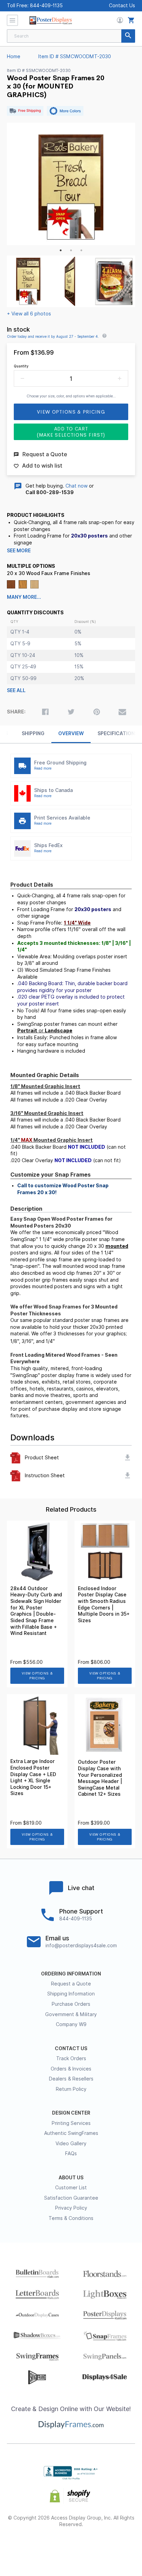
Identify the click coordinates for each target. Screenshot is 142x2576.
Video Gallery (71, 2144)
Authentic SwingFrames (71, 2133)
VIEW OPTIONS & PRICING (37, 1676)
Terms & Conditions (71, 2218)
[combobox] (71, 36)
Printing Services (71, 2123)
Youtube (120, 2547)
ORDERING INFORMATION (71, 1974)
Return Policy (71, 2089)
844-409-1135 (46, 6)
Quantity (21, 366)
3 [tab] (81, 250)
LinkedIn (96, 2547)
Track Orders (71, 2058)
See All (16, 690)
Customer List (71, 2188)
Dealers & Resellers (71, 2079)
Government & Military (71, 2014)
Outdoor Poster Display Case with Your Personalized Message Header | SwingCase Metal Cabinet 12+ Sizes (100, 1778)
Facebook (22, 2547)
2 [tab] (71, 250)
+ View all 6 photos (29, 314)
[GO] (128, 36)
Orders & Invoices (71, 2069)
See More (19, 551)
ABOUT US (71, 2178)
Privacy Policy (71, 2208)
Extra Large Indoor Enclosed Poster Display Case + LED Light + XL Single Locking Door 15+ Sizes (33, 1777)
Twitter (47, 2547)
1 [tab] (61, 250)
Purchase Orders (71, 2004)
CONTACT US (71, 2048)
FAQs (71, 2153)
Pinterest (71, 2547)
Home (14, 56)
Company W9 (71, 2024)
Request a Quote (71, 1984)
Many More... (24, 597)
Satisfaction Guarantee (71, 2198)
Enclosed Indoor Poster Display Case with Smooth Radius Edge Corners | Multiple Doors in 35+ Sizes (104, 1604)
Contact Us (122, 6)
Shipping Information (71, 1994)
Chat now (77, 486)
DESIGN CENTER (71, 2113)
